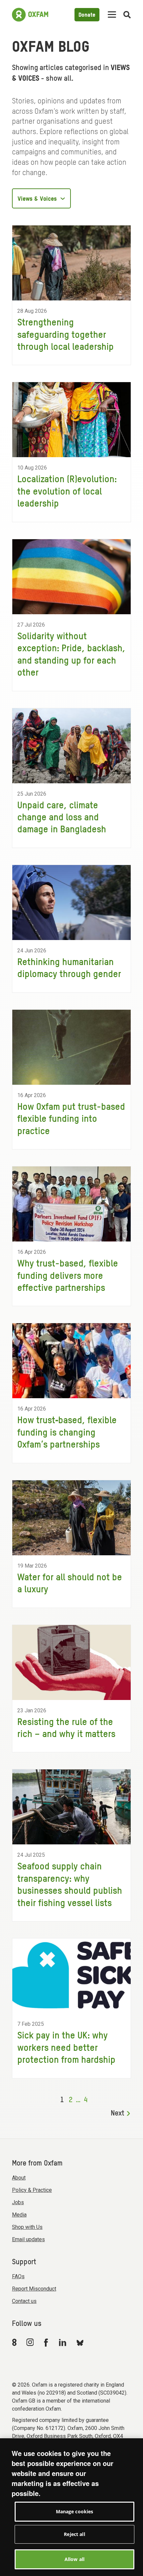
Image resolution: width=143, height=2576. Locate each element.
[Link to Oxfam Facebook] (47, 2342)
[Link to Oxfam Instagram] (30, 2342)
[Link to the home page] (30, 15)
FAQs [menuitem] (18, 2276)
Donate (87, 15)
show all (59, 79)
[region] (71, 2507)
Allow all (74, 2559)
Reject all (74, 2534)
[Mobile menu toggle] (112, 15)
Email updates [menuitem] (28, 2239)
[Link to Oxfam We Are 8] (15, 2342)
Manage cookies (75, 2511)
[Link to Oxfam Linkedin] (64, 2342)
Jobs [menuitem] (18, 2202)
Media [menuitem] (19, 2215)
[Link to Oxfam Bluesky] (80, 2342)
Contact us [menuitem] (24, 2301)
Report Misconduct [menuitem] (34, 2289)
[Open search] (127, 15)
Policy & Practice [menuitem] (32, 2190)
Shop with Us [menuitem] (27, 2227)
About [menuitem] (19, 2178)
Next (118, 2113)
